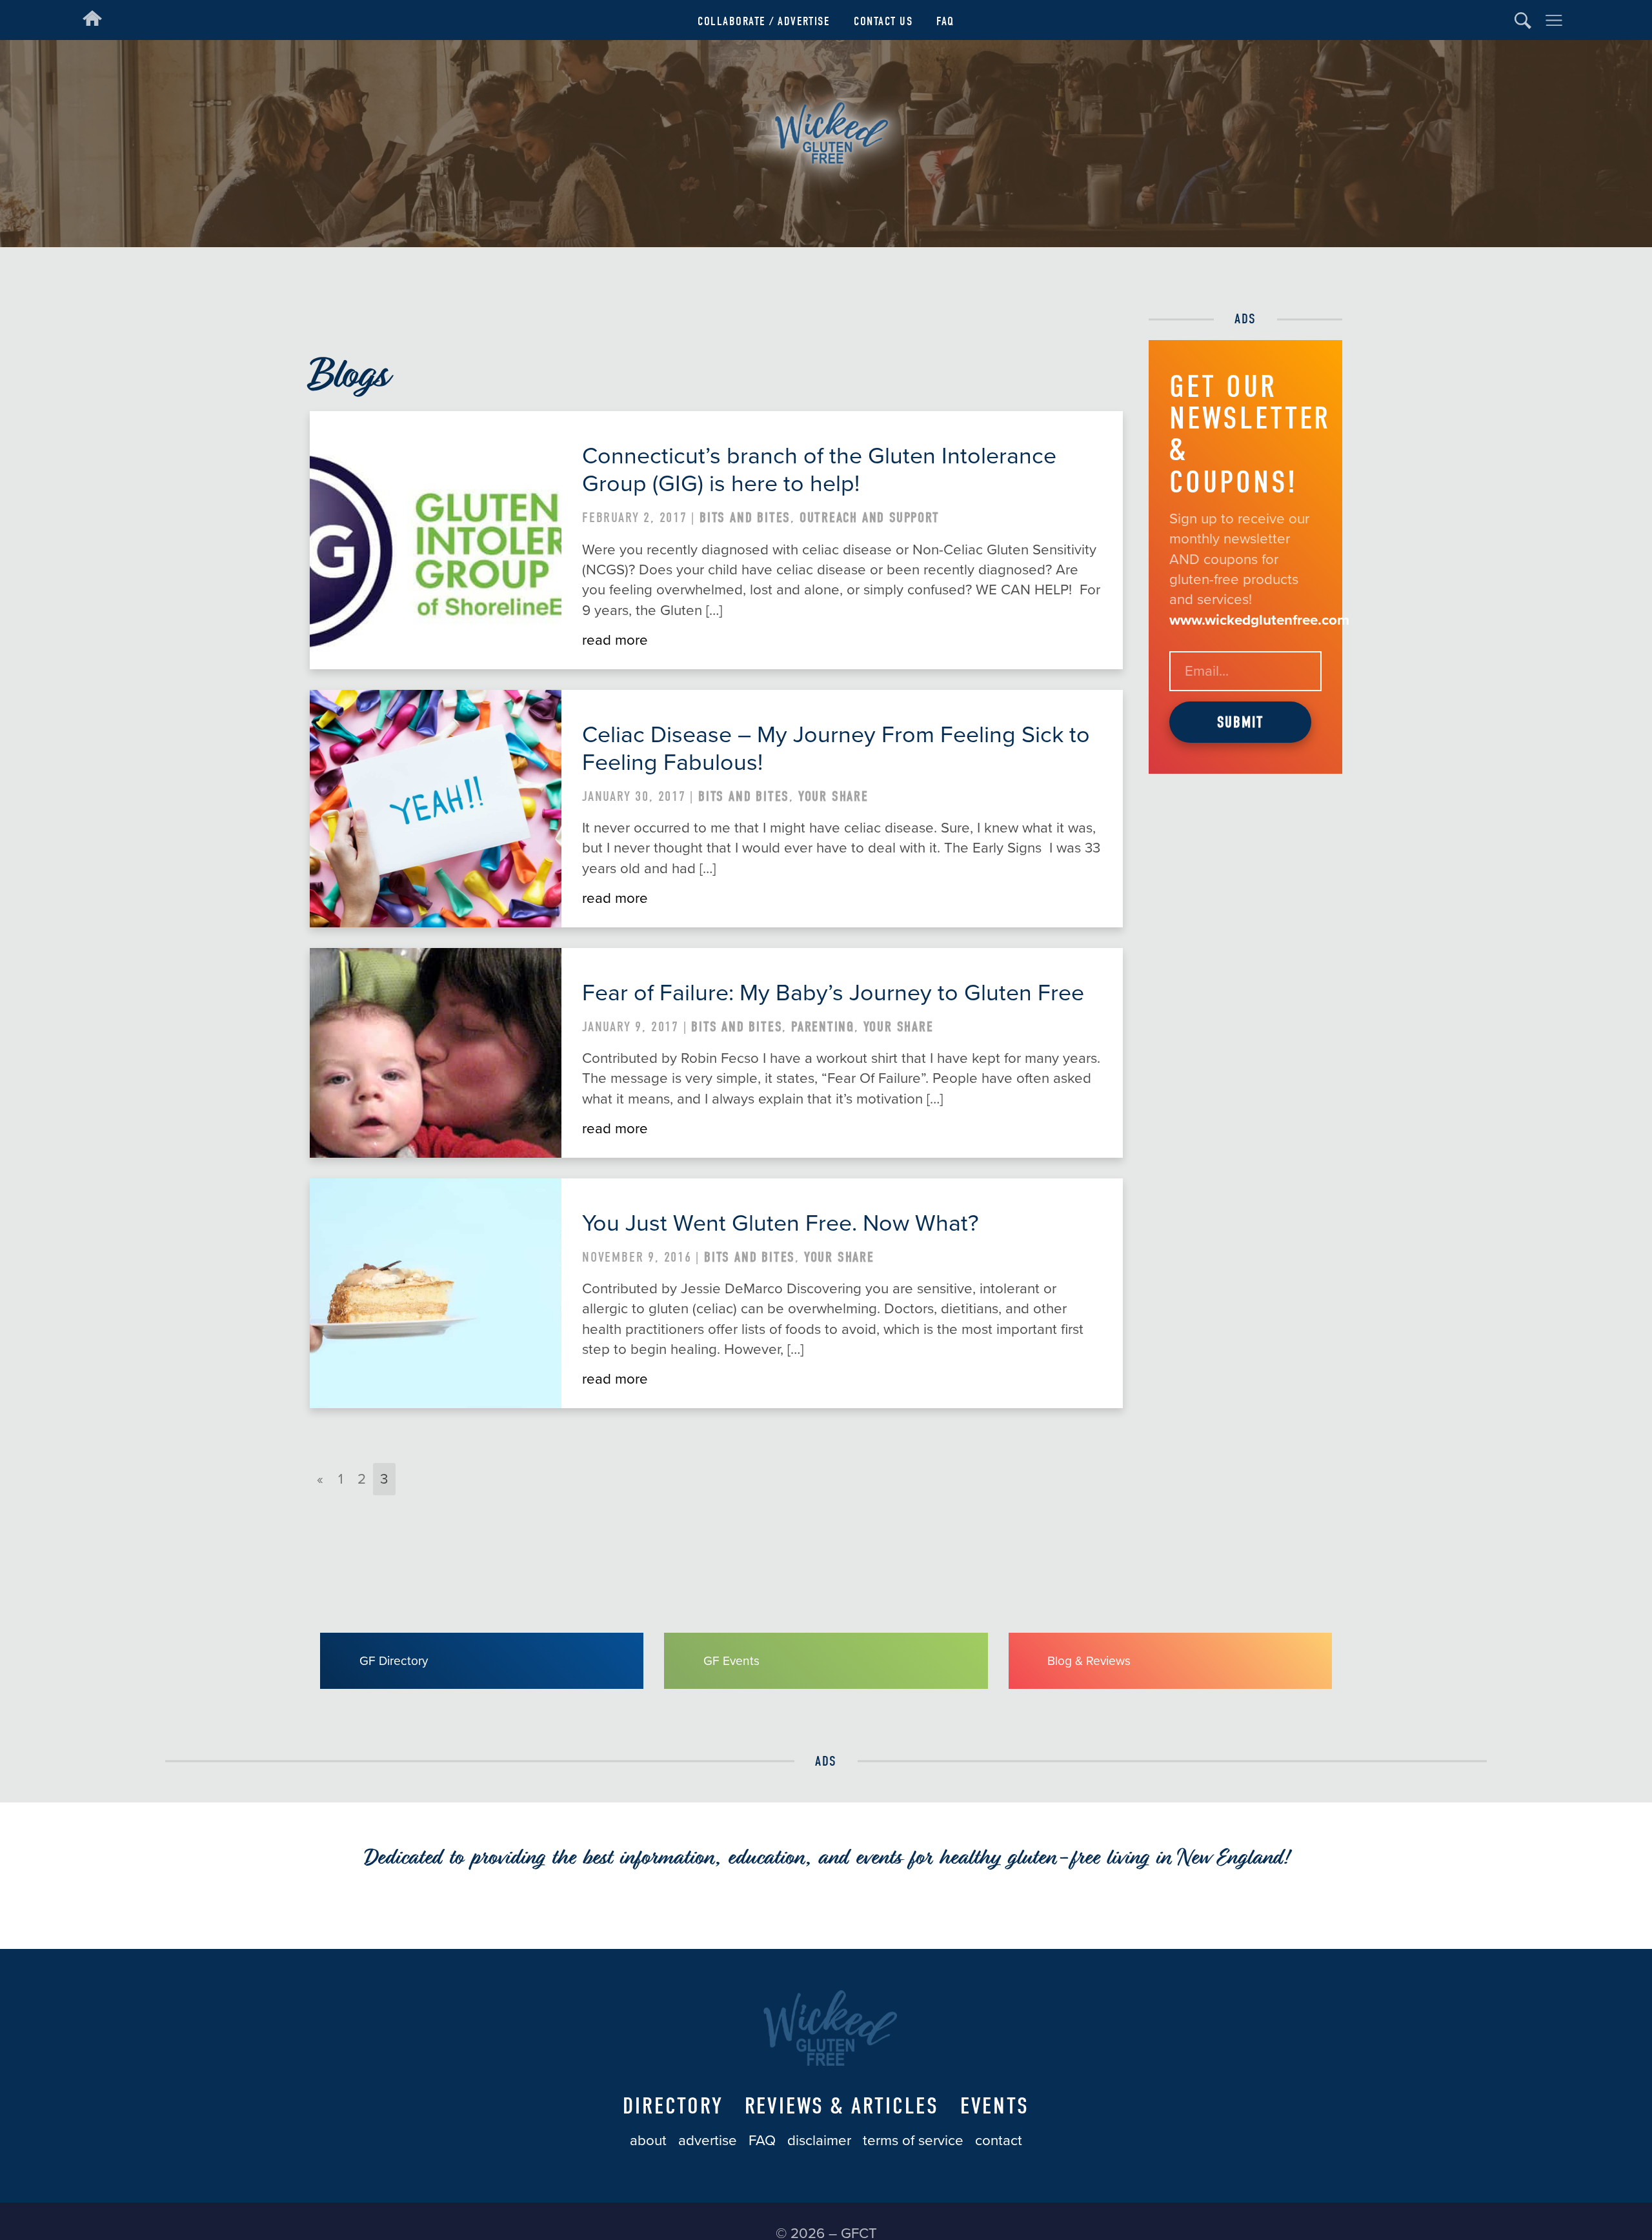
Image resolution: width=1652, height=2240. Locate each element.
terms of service (913, 2140)
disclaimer (819, 2140)
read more (615, 640)
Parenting (823, 1027)
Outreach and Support (870, 518)
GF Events (731, 1661)
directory (673, 2106)
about (648, 2140)
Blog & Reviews (1089, 1661)
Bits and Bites (745, 518)
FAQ (945, 21)
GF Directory (394, 1661)
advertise (708, 2140)
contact (999, 2140)
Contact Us (883, 21)
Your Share (833, 796)
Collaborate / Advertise (764, 21)
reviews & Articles (842, 2106)
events (995, 2106)
